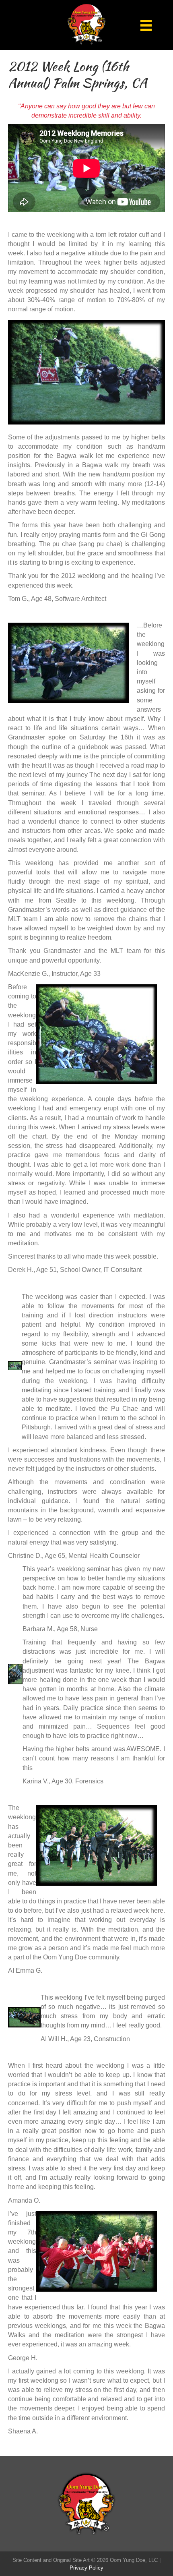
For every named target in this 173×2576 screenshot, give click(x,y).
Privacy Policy (86, 2568)
